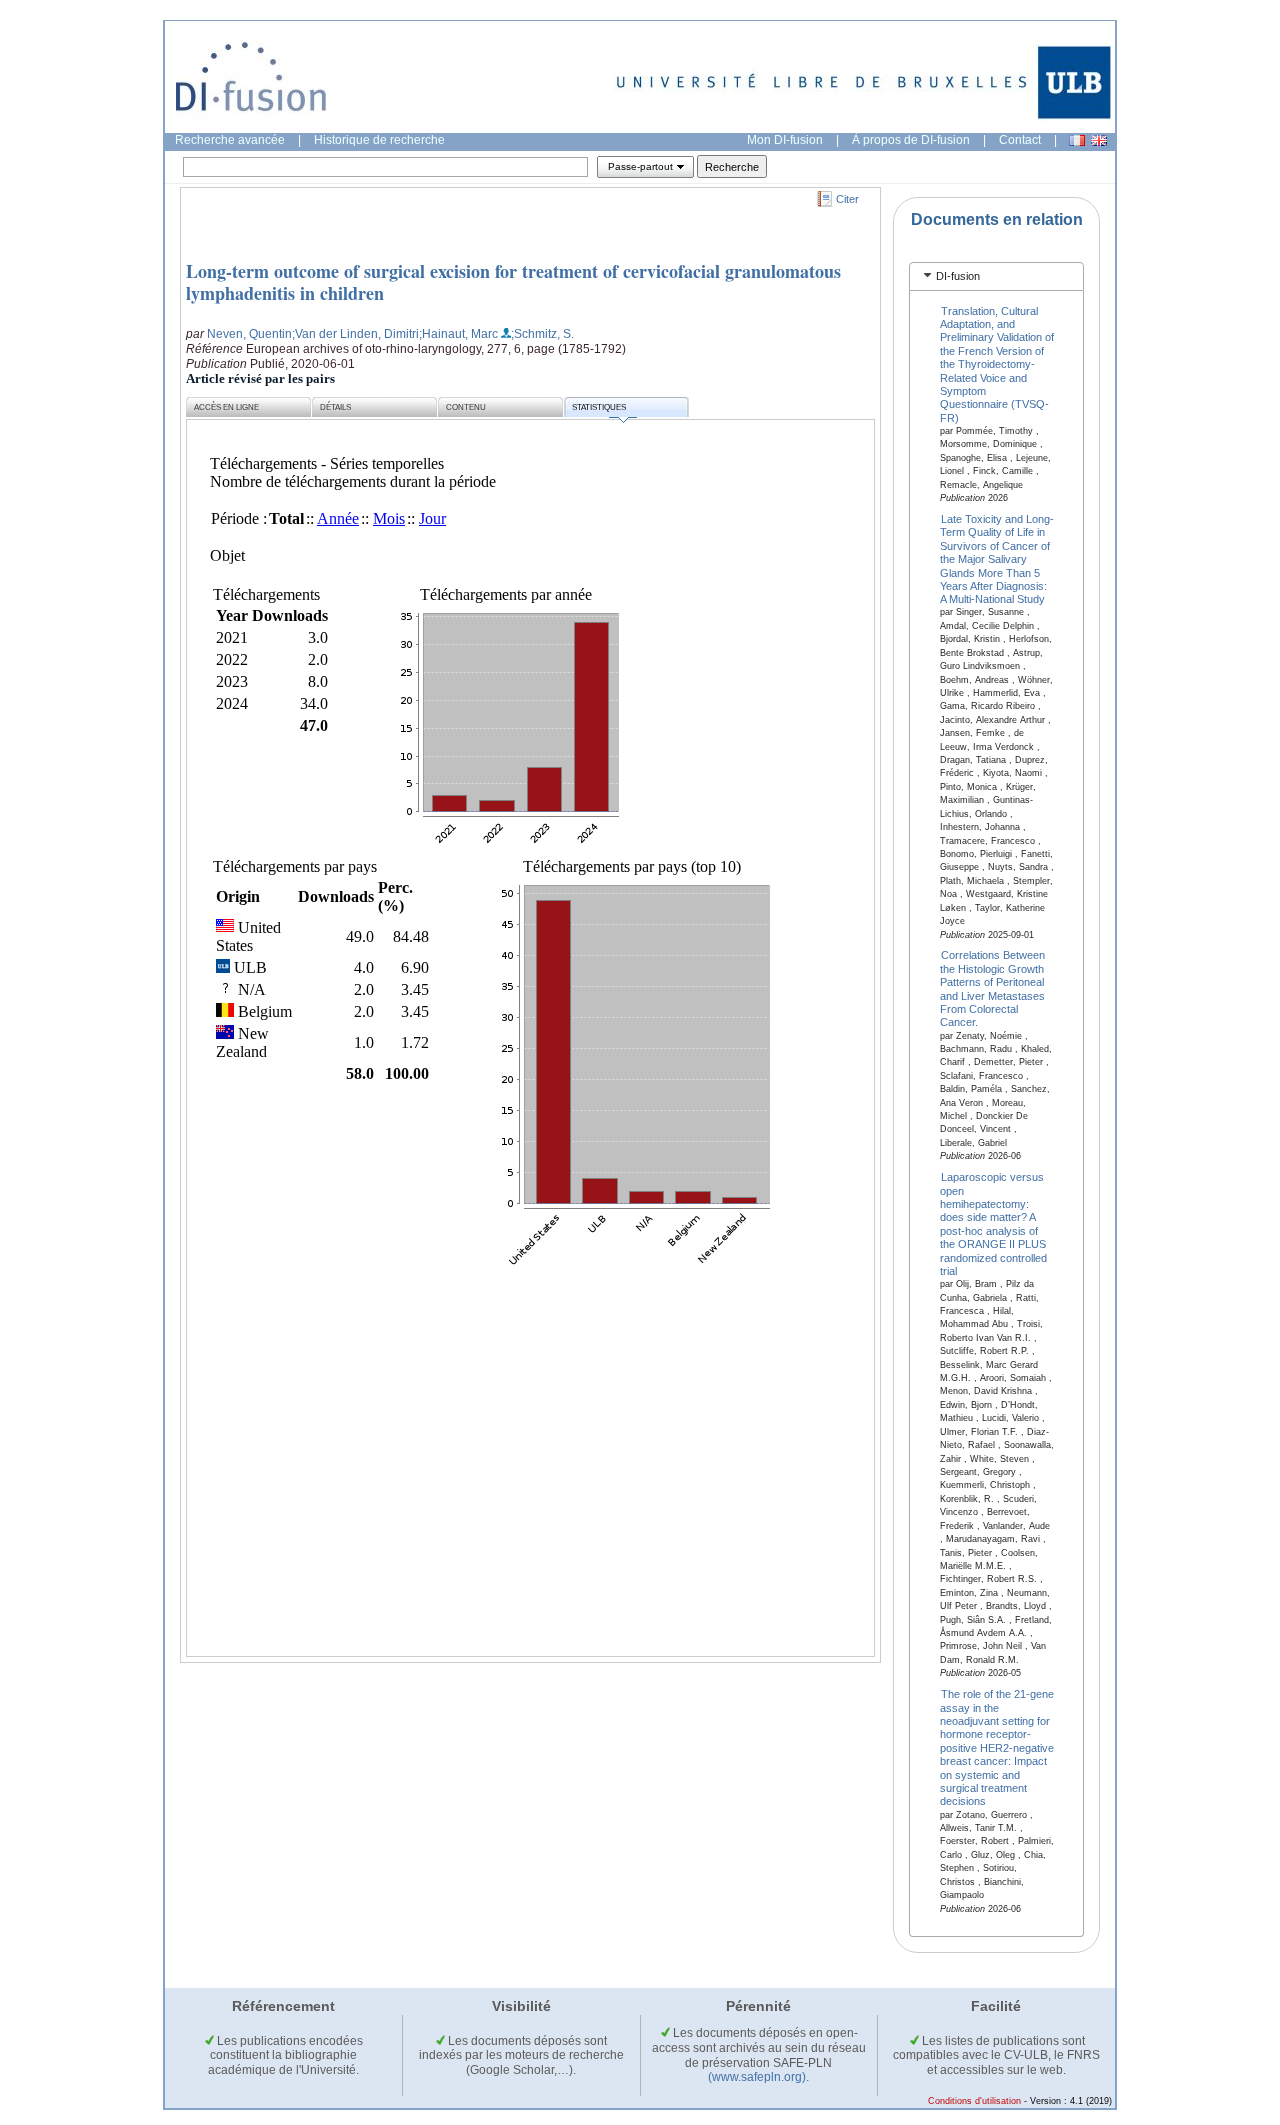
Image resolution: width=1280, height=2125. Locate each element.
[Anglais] (1099, 140)
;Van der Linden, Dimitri (355, 334)
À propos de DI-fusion (911, 140)
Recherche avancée (230, 140)
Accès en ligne (226, 407)
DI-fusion (958, 276)
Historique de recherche (379, 140)
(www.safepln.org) (757, 2077)
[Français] (1077, 140)
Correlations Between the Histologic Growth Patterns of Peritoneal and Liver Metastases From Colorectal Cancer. (993, 988)
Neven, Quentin (249, 334)
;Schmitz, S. (542, 334)
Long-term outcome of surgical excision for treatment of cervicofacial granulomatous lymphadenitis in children (513, 282)
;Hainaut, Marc (458, 334)
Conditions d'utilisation (974, 2101)
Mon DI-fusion (785, 140)
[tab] (996, 276)
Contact (1020, 140)
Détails (335, 407)
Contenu (466, 407)
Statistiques (599, 407)
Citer (847, 199)
